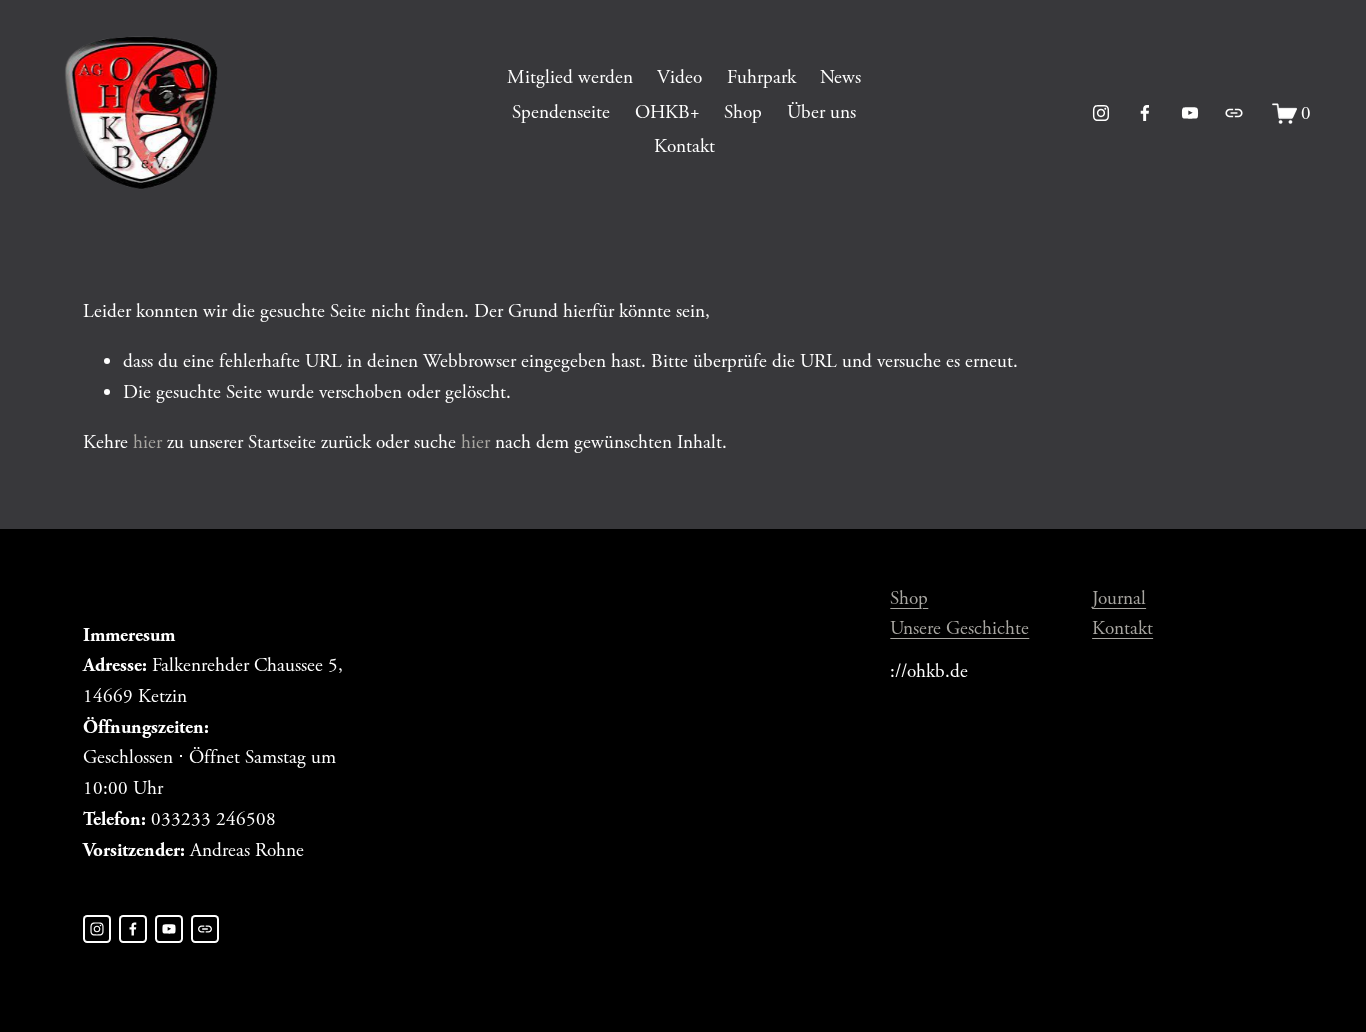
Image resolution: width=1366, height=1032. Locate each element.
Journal (1119, 598)
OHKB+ (667, 112)
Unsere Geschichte (959, 628)
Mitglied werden (570, 77)
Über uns (821, 112)
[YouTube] (1190, 113)
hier (147, 442)
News (840, 77)
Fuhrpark (761, 77)
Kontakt (684, 146)
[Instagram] (1101, 113)
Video (679, 77)
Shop (743, 112)
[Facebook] (1145, 113)
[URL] (1234, 113)
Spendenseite (561, 112)
